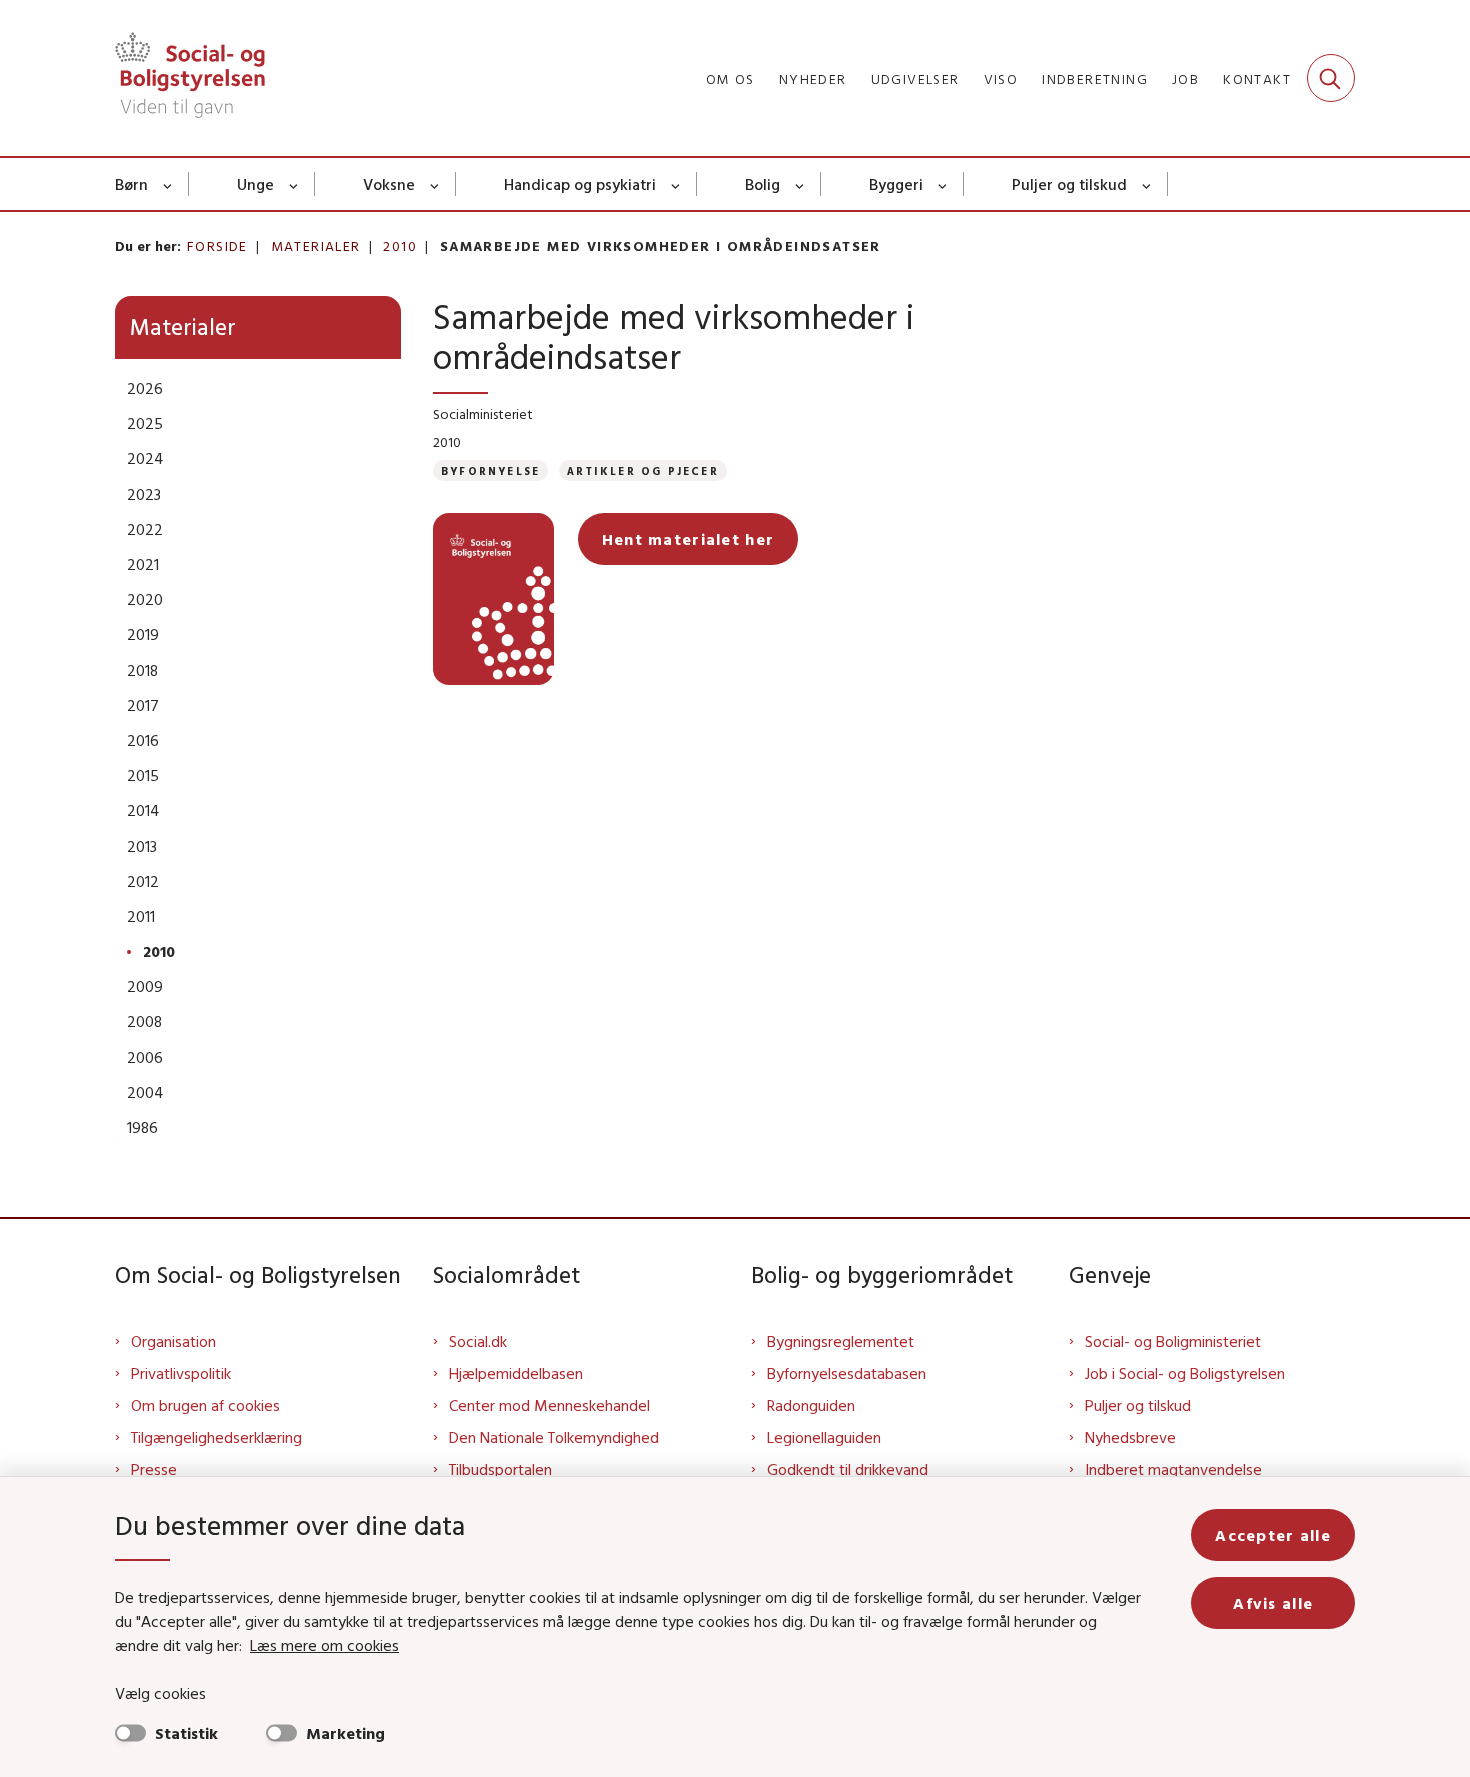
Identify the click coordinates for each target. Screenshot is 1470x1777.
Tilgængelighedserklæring (216, 1437)
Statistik (186, 1733)
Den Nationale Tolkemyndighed (554, 1437)
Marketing (345, 1733)
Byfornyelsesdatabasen (846, 1373)
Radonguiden (811, 1405)
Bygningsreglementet (840, 1341)
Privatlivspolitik (181, 1373)
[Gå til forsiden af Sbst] (190, 78)
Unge (255, 184)
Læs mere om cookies (324, 1645)
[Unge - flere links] (294, 184)
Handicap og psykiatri (580, 184)
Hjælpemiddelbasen (516, 1373)
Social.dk (478, 1341)
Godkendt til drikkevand (847, 1469)
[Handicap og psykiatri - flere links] (676, 184)
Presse (154, 1469)
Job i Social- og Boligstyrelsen (1185, 1373)
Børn (131, 184)
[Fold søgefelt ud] (1331, 78)
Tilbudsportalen (500, 1469)
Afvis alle (1273, 1603)
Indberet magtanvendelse (1173, 1469)
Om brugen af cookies (205, 1405)
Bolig (762, 184)
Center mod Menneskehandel (549, 1405)
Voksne (389, 184)
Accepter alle (1273, 1535)
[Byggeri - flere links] (943, 184)
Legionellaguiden (824, 1437)
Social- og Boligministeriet (1173, 1341)
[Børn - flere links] (168, 184)
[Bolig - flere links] (800, 184)
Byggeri (896, 184)
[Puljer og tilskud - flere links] (1147, 184)
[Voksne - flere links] (435, 184)
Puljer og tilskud (1069, 184)
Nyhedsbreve (1130, 1437)
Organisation (173, 1341)
